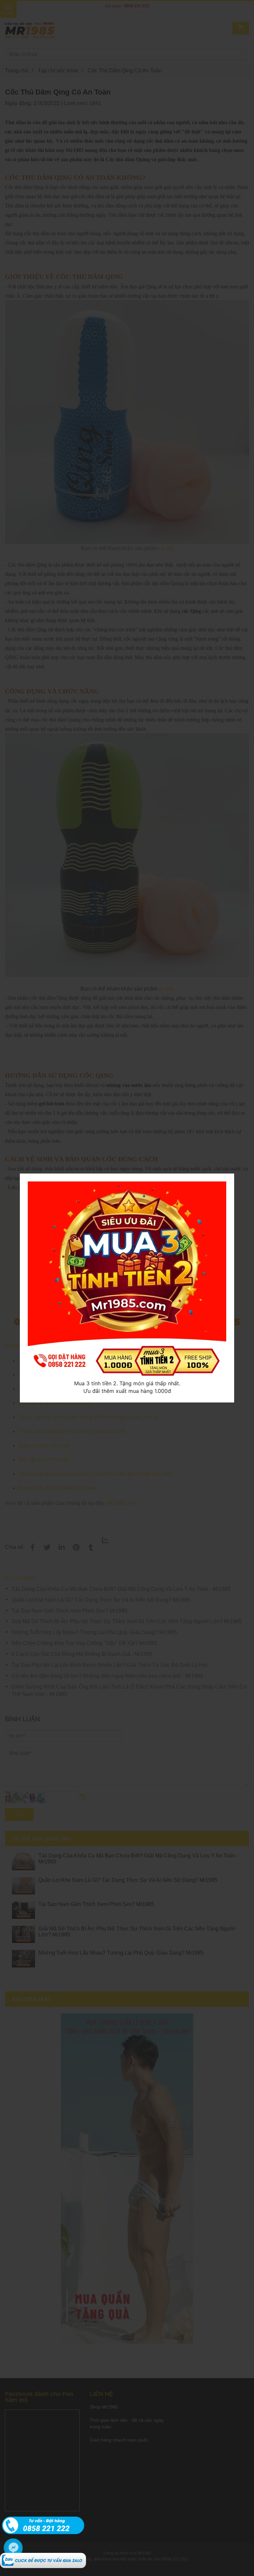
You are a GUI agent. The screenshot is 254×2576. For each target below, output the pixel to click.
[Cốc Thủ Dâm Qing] (43, 2556)
